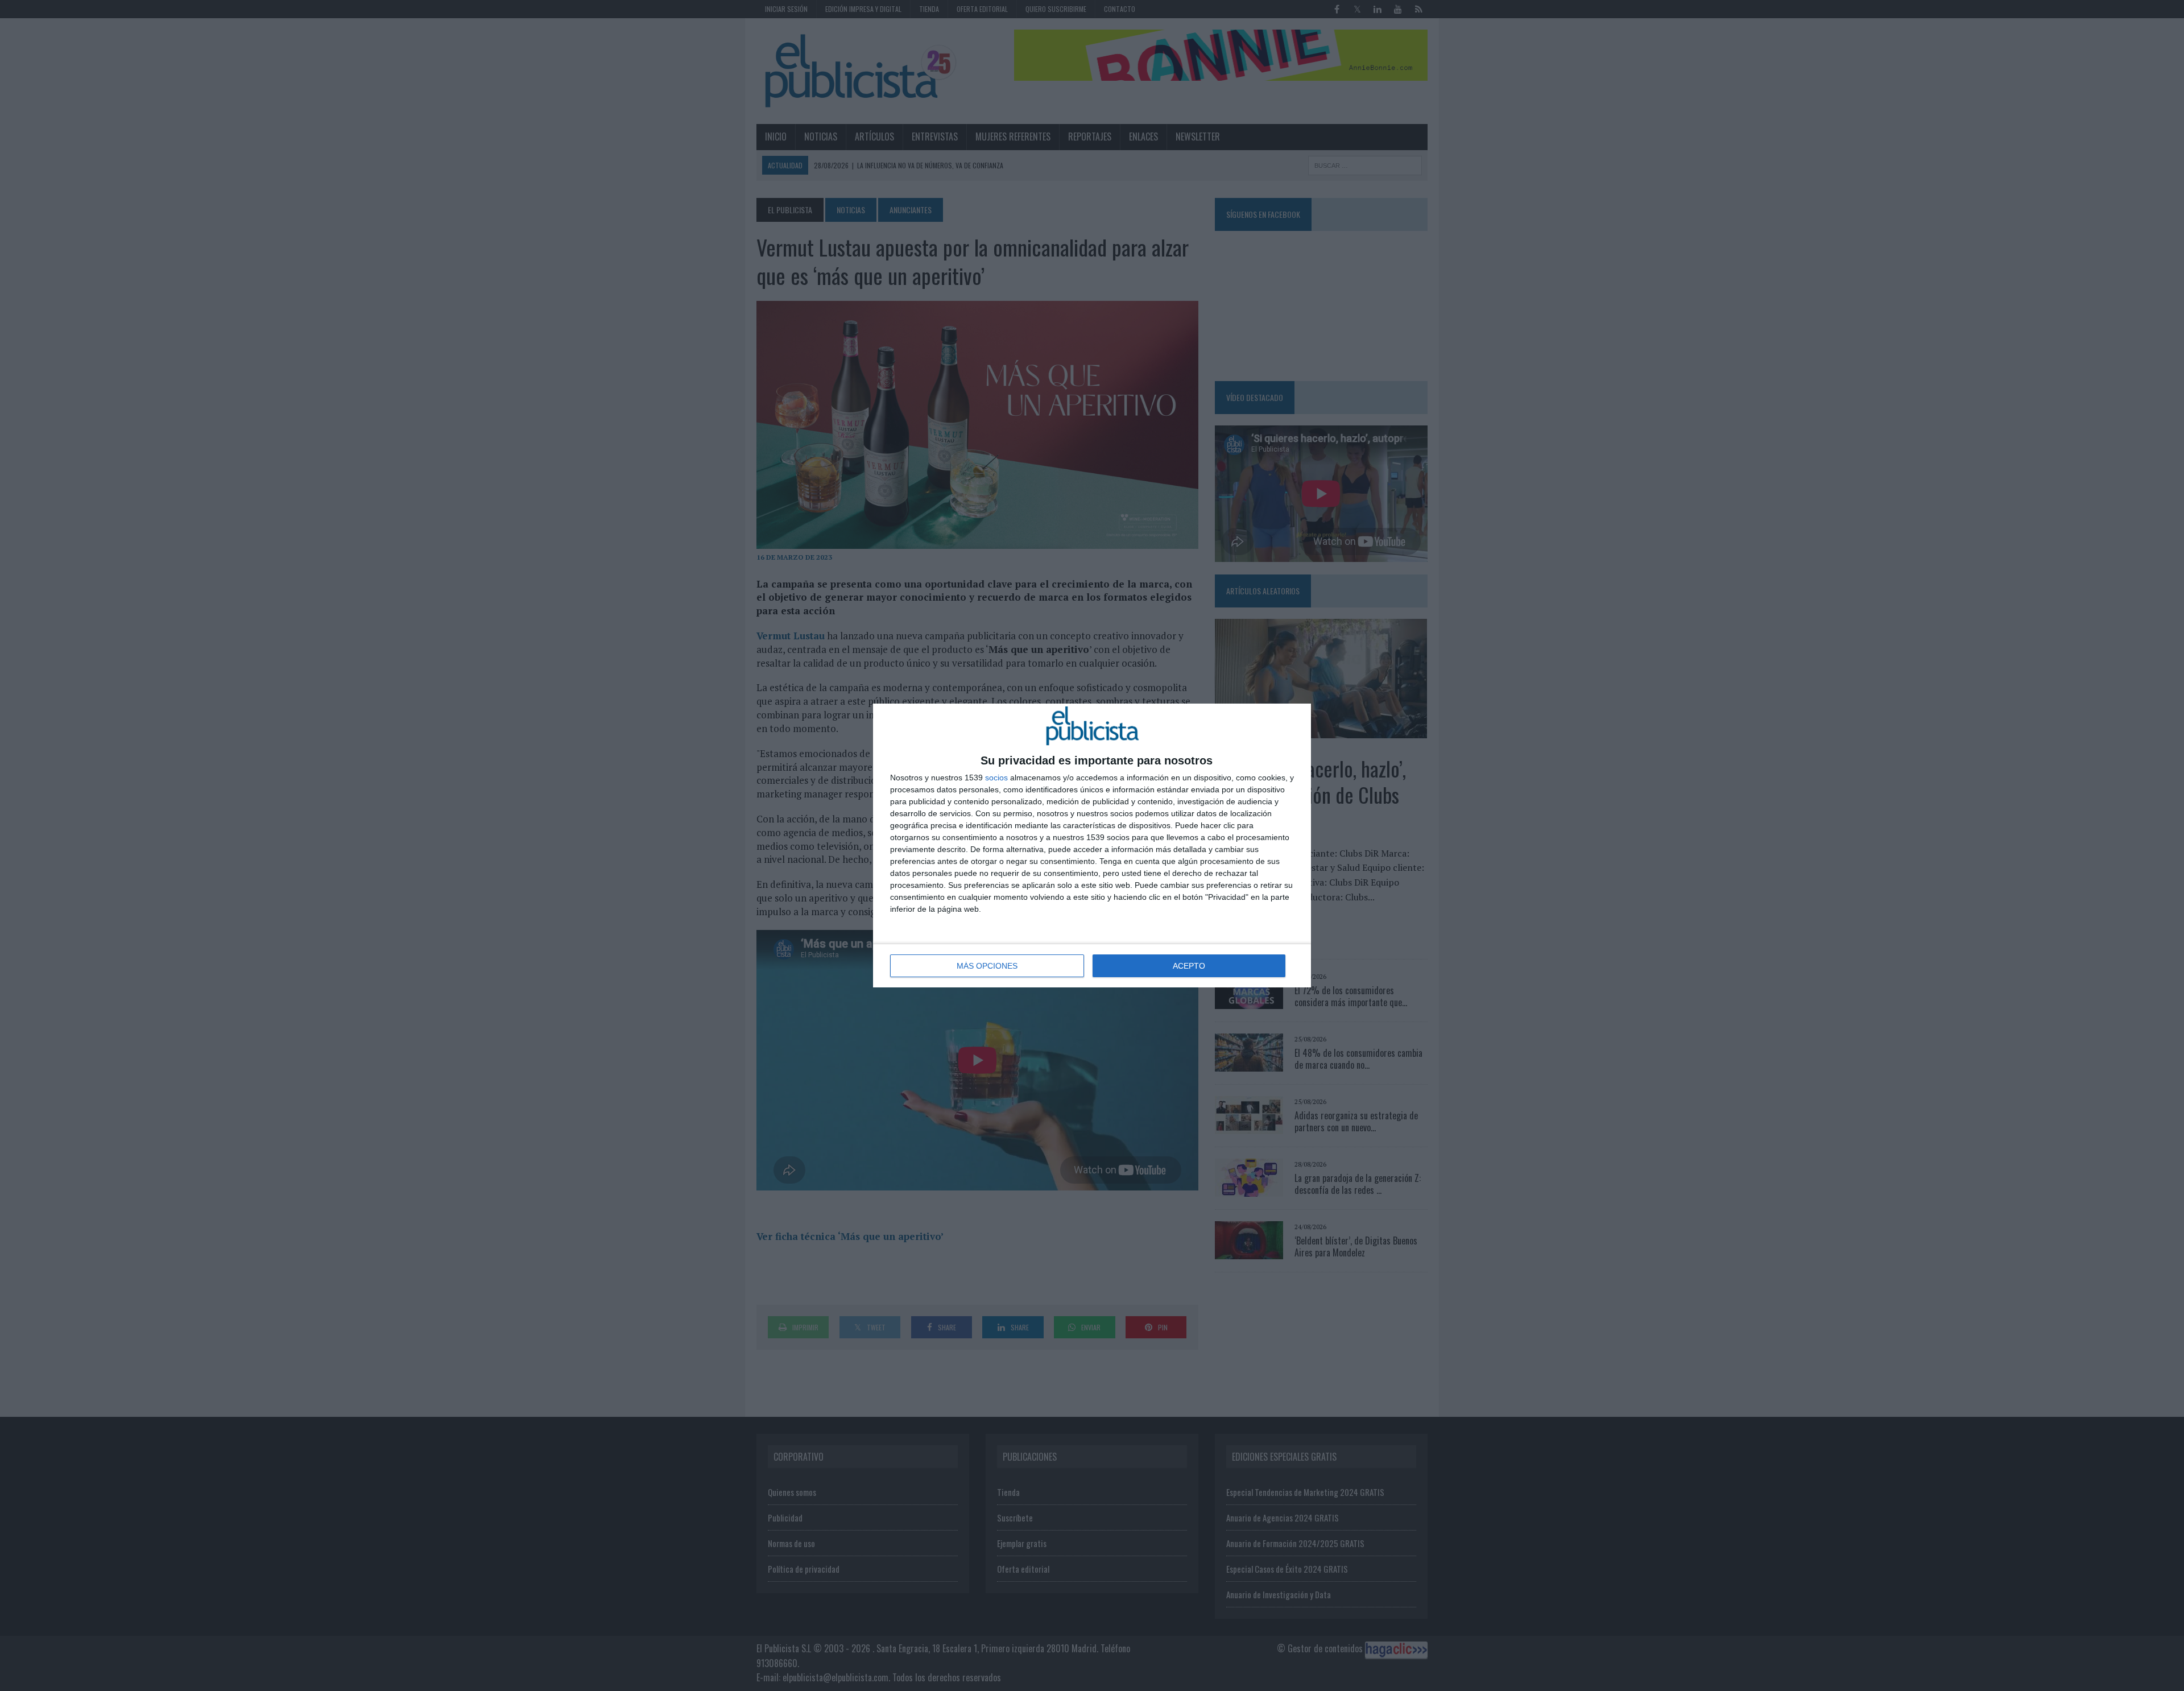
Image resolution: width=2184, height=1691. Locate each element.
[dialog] (1092, 846)
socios (996, 778)
